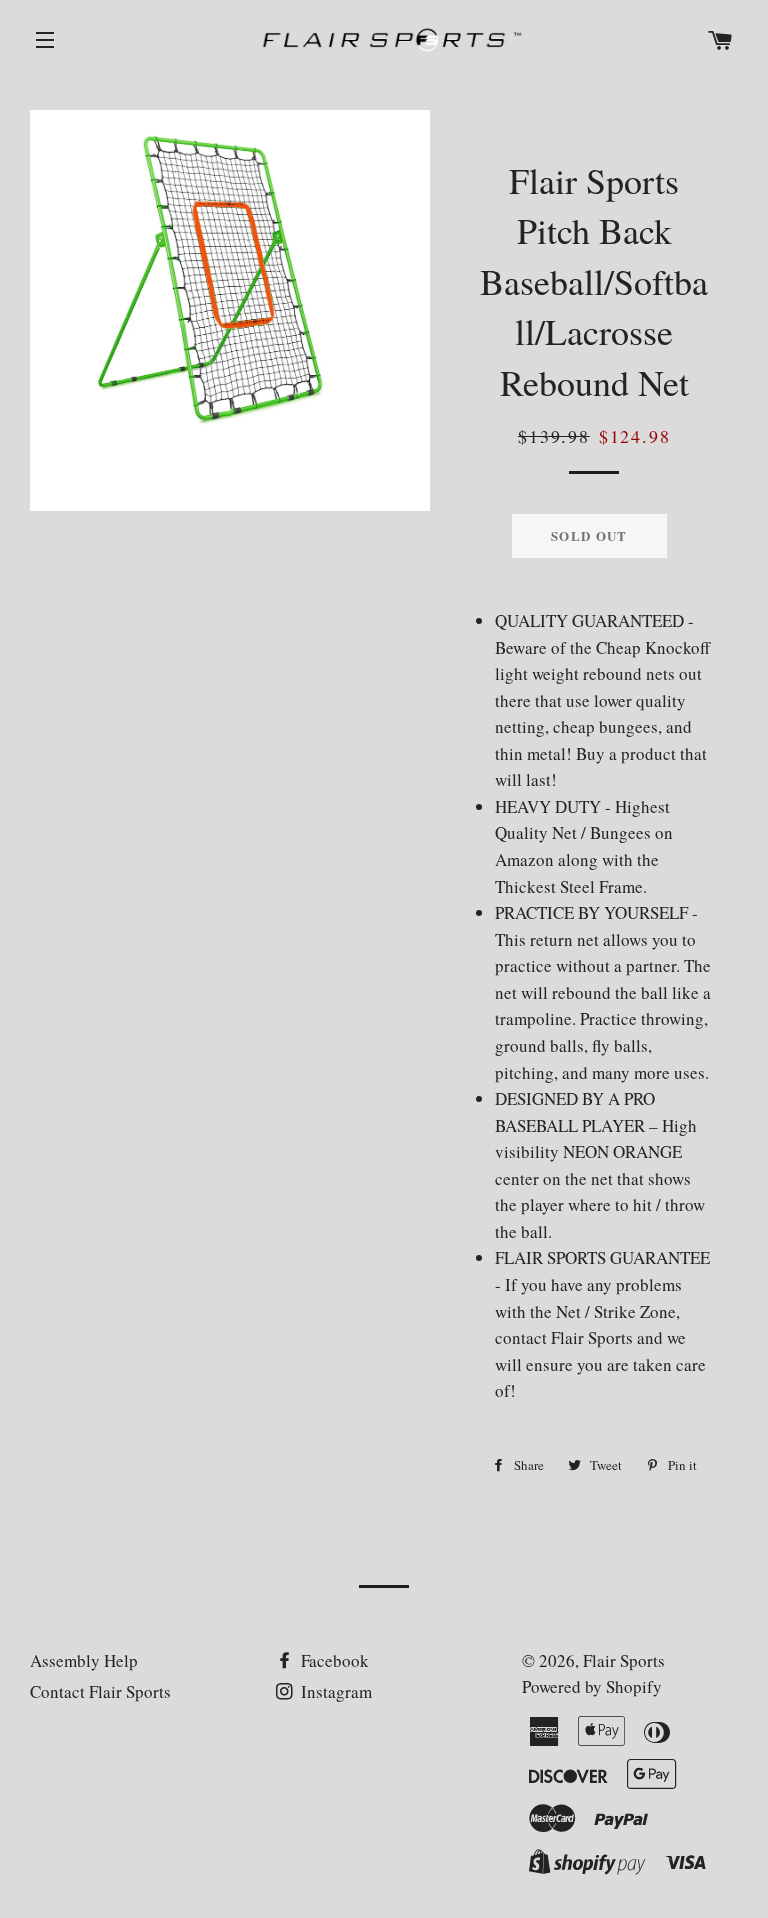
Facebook (333, 1660)
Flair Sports (624, 1660)
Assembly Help (84, 1660)
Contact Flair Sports (100, 1691)
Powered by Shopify (592, 1686)
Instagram (334, 1691)
